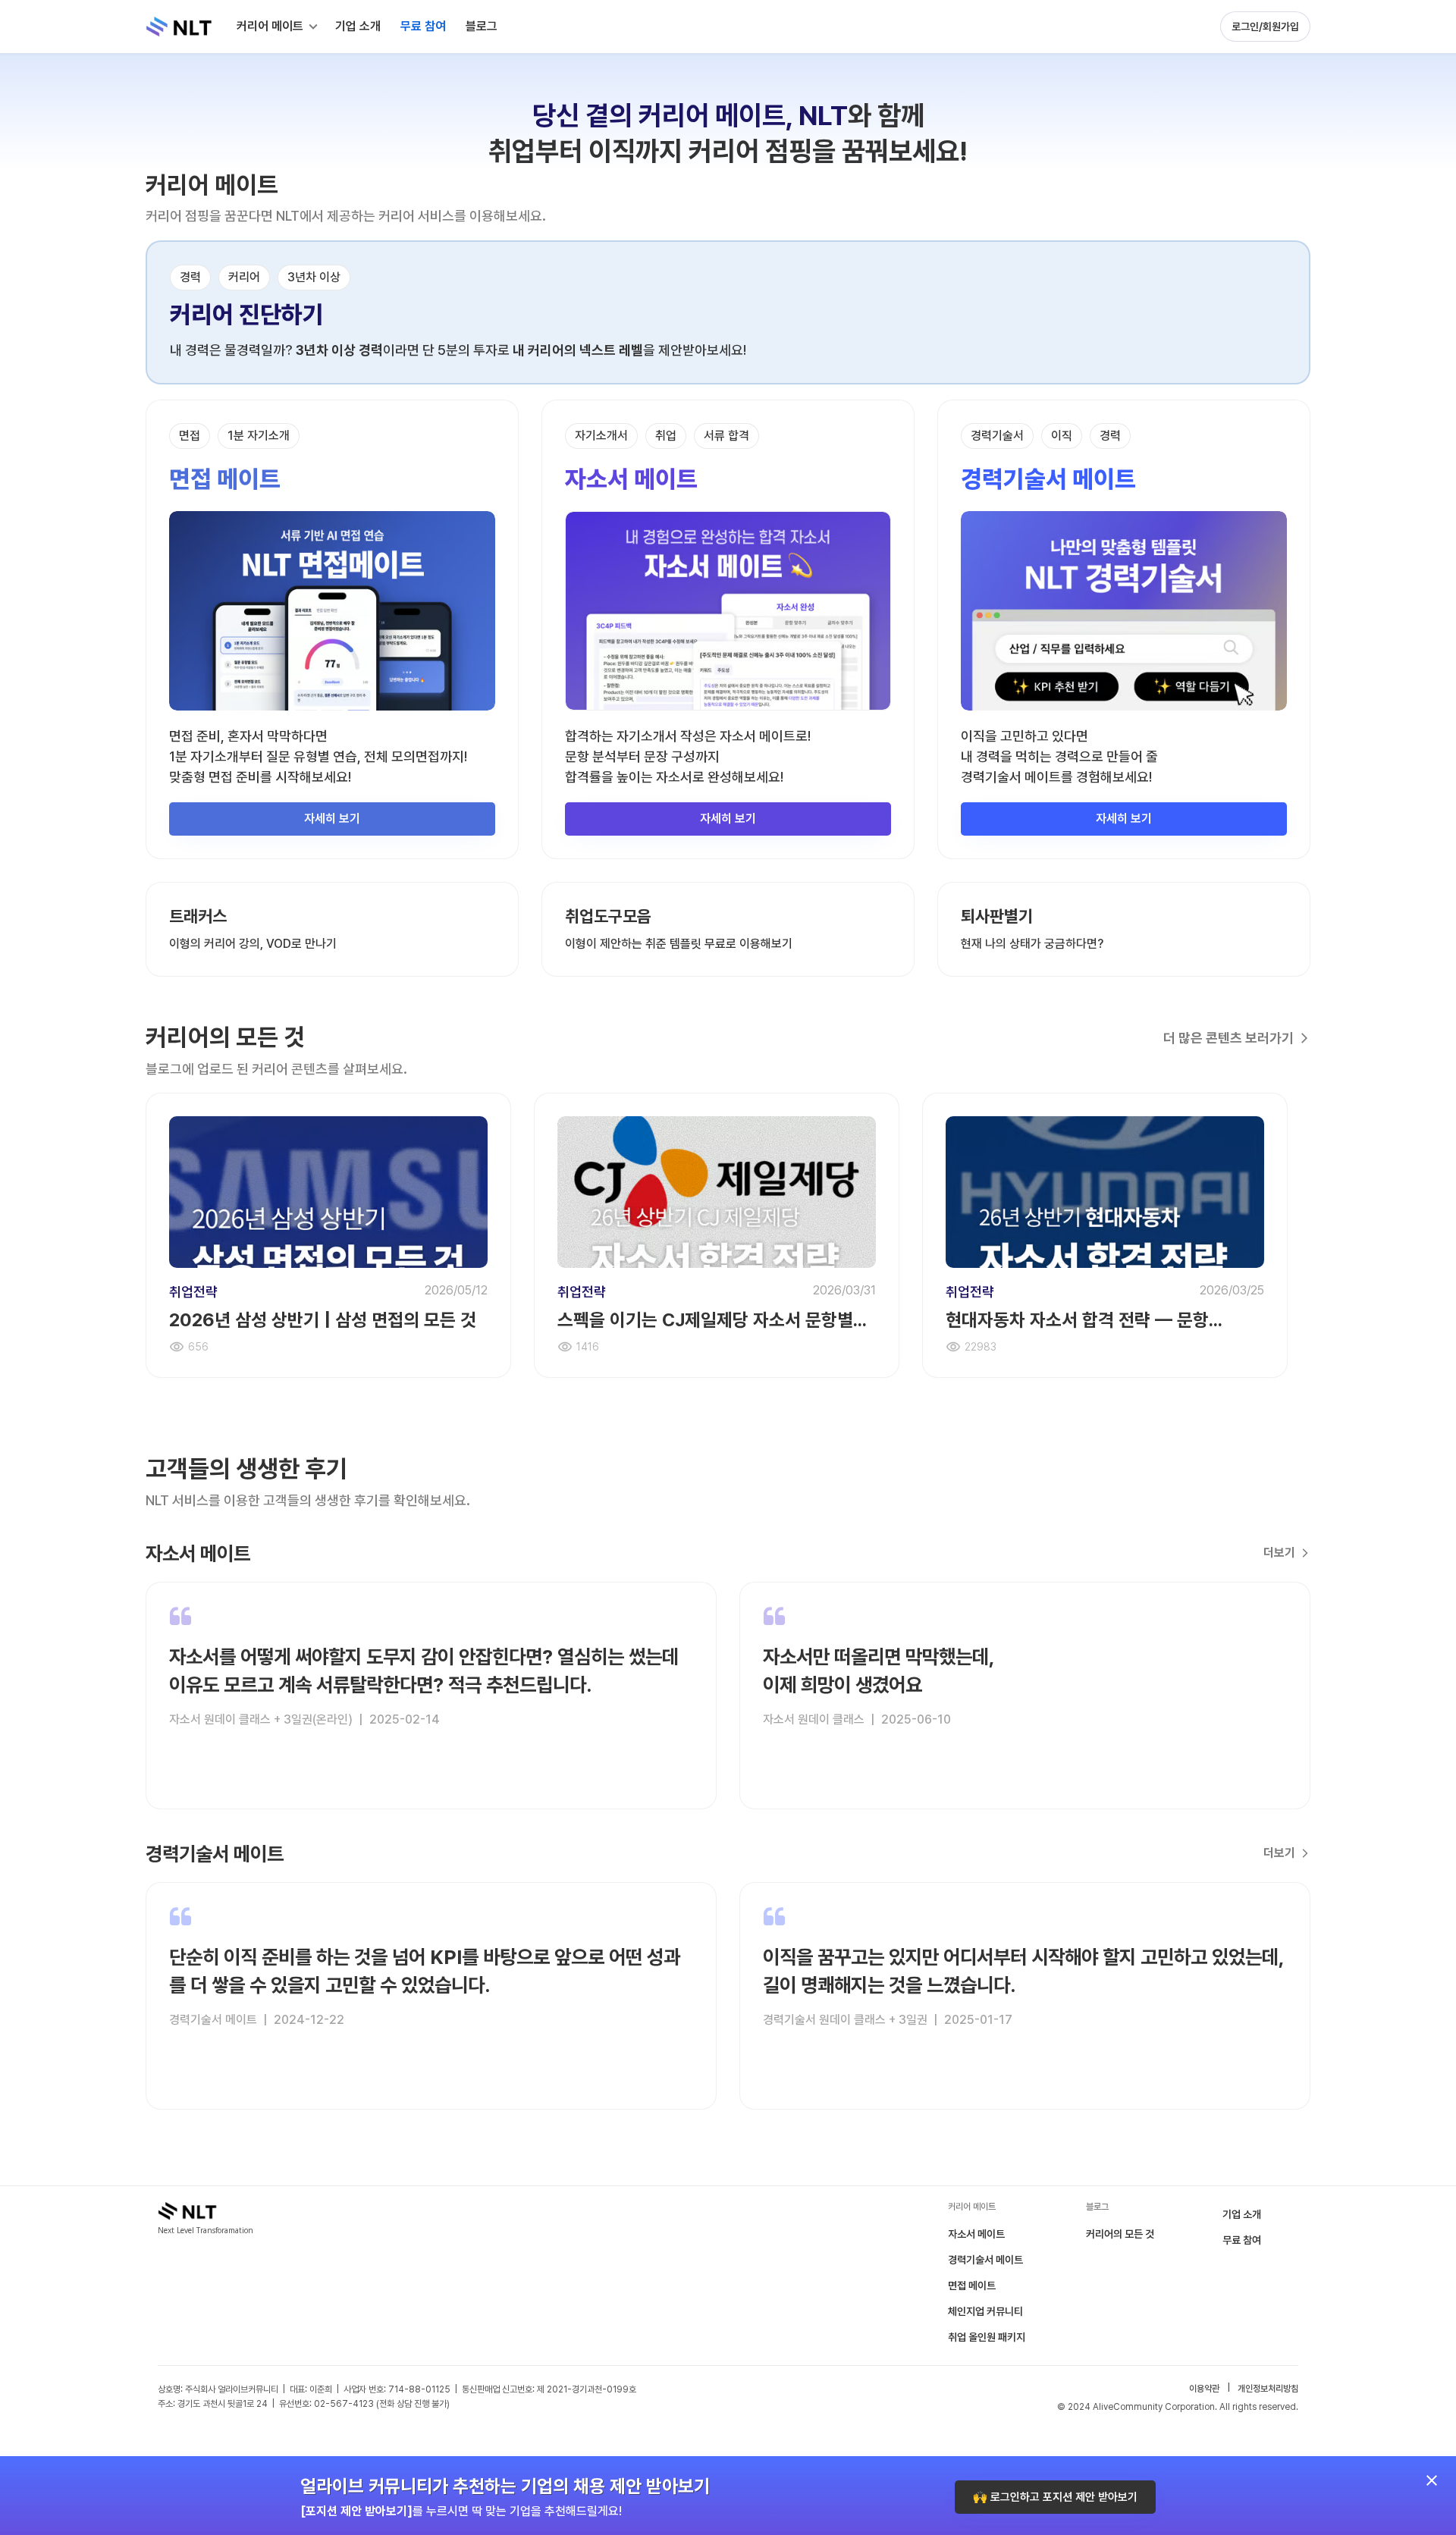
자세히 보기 (332, 819)
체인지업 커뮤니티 (985, 2311)
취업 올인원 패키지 (987, 2337)
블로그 (482, 26)
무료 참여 (1242, 2240)
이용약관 (1204, 2389)
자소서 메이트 (976, 2234)
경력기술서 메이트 (985, 2260)
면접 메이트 (972, 2286)
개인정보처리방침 (1268, 2389)
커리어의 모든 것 (1120, 2234)
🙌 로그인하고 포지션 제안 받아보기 (1055, 2497)
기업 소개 (1242, 2214)
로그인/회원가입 (1265, 27)
